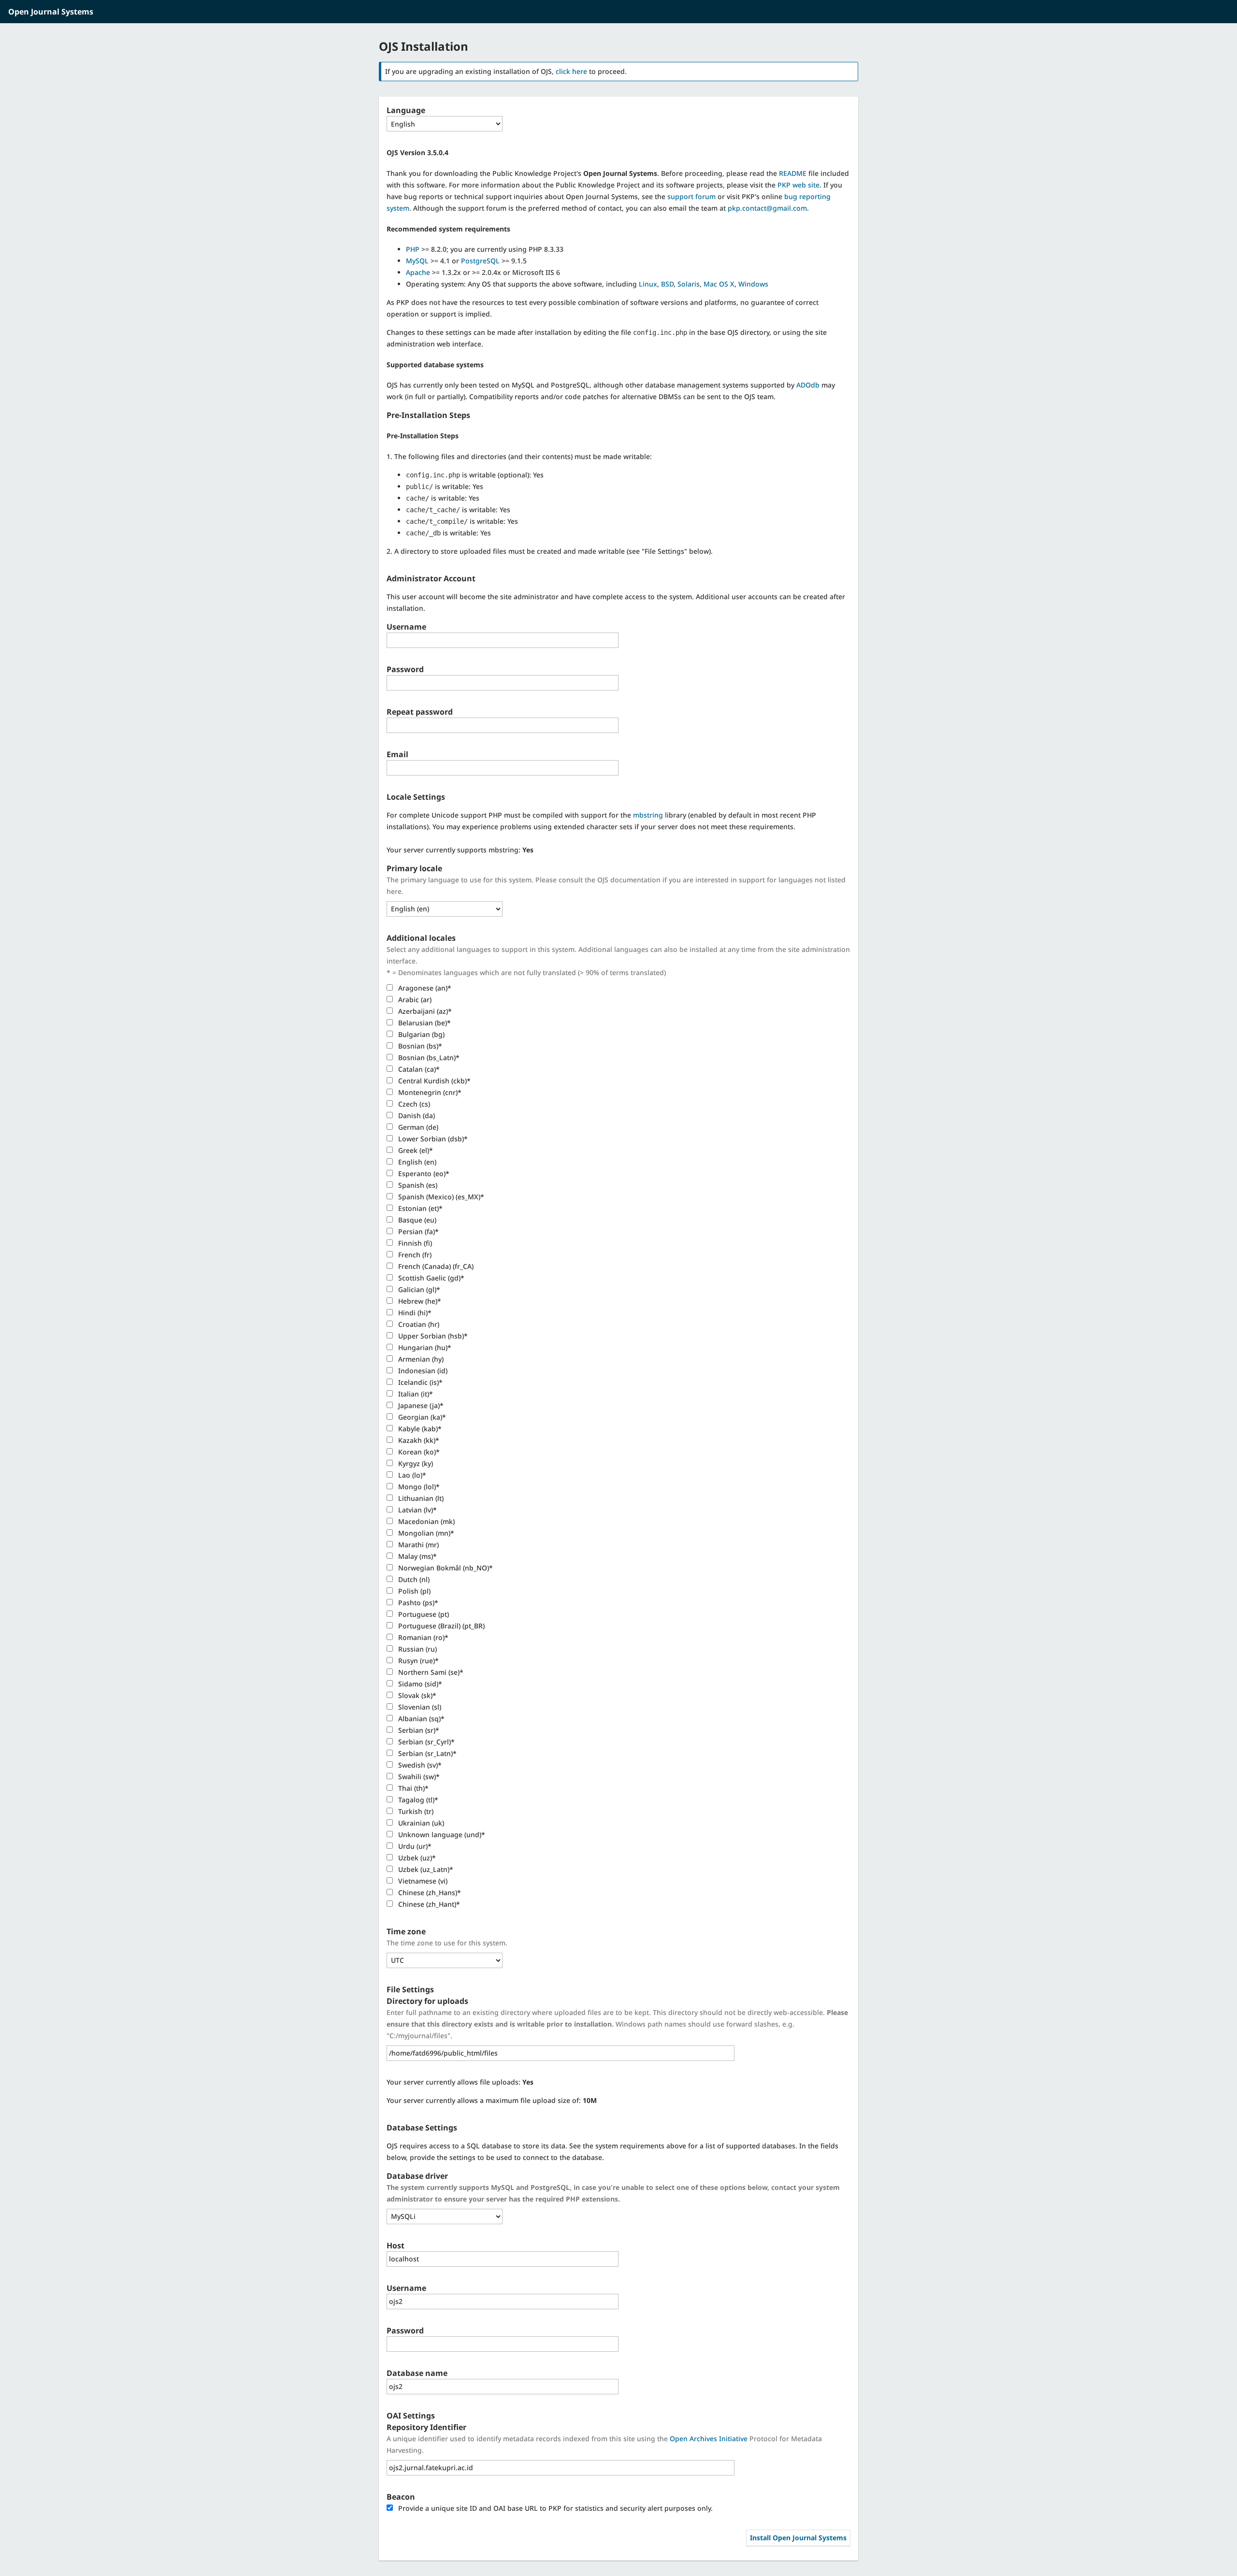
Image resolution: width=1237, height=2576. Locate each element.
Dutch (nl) (413, 1579)
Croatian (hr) (418, 1324)
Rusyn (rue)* (417, 1661)
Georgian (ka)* (421, 1417)
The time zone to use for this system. (447, 1943)
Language (406, 110)
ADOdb (808, 385)
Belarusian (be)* (424, 1023)
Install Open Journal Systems (798, 2538)
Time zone (406, 1931)
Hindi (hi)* (414, 1313)
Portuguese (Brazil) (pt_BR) (440, 1626)
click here (571, 71)
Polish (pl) (413, 1591)
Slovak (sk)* (416, 1695)
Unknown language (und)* (441, 1835)
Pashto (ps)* (417, 1603)
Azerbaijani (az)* (424, 1011)
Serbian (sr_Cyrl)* (425, 1742)
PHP (413, 249)
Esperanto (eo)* (423, 1173)
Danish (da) (416, 1115)
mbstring (648, 815)
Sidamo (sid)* (419, 1684)
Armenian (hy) (420, 1359)
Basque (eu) (416, 1220)
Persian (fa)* (417, 1231)
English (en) (416, 1162)
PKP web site (798, 185)
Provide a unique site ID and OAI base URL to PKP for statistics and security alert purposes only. (554, 2508)
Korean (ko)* (418, 1452)
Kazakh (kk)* (418, 1440)
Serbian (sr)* (418, 1730)
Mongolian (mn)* (425, 1533)
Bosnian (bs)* (419, 1046)
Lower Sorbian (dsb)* (432, 1139)
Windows (753, 284)
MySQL (417, 261)
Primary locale (414, 868)
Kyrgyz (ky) (415, 1463)
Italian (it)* (415, 1394)
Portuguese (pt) (423, 1614)
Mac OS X (719, 284)
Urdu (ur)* (414, 1846)
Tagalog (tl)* (417, 1800)
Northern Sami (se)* (430, 1672)
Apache (418, 272)
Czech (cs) (413, 1104)
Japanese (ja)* (420, 1405)
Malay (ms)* (417, 1556)
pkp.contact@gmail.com (767, 208)
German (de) (417, 1127)
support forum (691, 196)
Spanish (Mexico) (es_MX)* (440, 1197)
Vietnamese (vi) (422, 1881)
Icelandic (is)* (419, 1382)
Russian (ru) (417, 1649)
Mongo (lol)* (418, 1487)
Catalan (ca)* (418, 1069)
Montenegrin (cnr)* (429, 1092)
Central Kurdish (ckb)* (433, 1081)
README (793, 173)
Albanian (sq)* (420, 1719)
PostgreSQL (480, 261)
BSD (667, 284)
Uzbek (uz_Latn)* (425, 1869)
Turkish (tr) (415, 1811)
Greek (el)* (415, 1150)
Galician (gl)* (418, 1289)
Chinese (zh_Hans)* (429, 1892)
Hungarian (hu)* (424, 1347)
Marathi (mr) (417, 1545)
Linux (648, 284)
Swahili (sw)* (418, 1777)
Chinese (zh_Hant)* (428, 1904)
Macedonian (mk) (425, 1521)
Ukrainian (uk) (420, 1823)
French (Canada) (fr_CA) (435, 1266)
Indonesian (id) (422, 1371)
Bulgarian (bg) (420, 1034)
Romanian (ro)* (422, 1637)
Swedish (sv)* (419, 1765)
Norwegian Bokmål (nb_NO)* (445, 1568)
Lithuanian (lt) (420, 1498)
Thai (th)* (412, 1788)
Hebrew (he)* (419, 1301)
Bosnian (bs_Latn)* (428, 1058)
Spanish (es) (417, 1185)
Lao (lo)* (411, 1475)
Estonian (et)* (419, 1208)
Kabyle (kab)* (419, 1429)
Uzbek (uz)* (416, 1858)
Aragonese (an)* (424, 988)
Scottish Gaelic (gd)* (430, 1278)
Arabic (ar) (414, 1000)
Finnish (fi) (414, 1243)
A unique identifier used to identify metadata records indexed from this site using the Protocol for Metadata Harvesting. (604, 2444)
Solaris (689, 284)
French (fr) (414, 1255)
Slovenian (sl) (419, 1707)
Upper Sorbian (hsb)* (432, 1336)
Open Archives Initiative (709, 2439)
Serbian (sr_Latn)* (426, 1753)
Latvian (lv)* (417, 1510)
